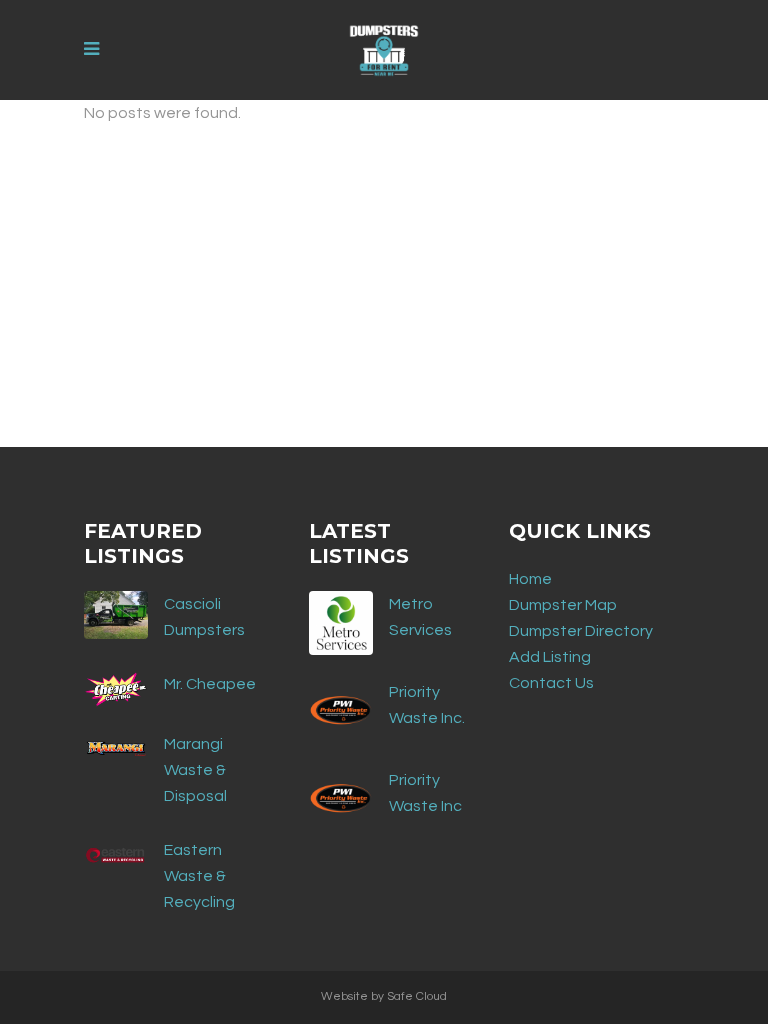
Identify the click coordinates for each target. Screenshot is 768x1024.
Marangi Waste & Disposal (195, 770)
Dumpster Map (563, 605)
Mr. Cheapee (210, 684)
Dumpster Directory (581, 631)
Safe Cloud (417, 996)
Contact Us (551, 683)
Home (530, 579)
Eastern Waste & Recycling (199, 876)
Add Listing (550, 657)
